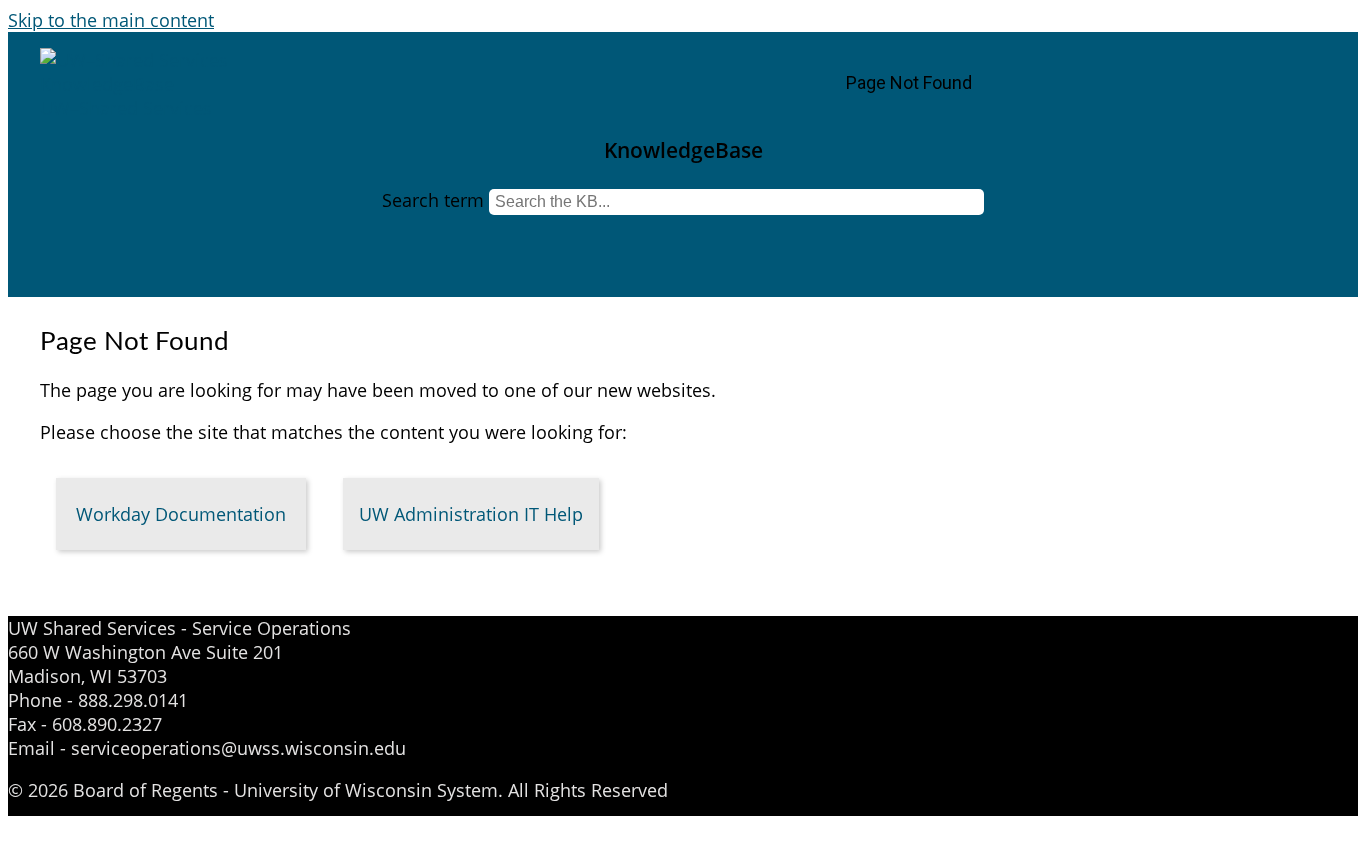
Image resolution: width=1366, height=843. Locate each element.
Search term (433, 200)
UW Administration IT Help (471, 514)
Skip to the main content (111, 20)
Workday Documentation (181, 514)
